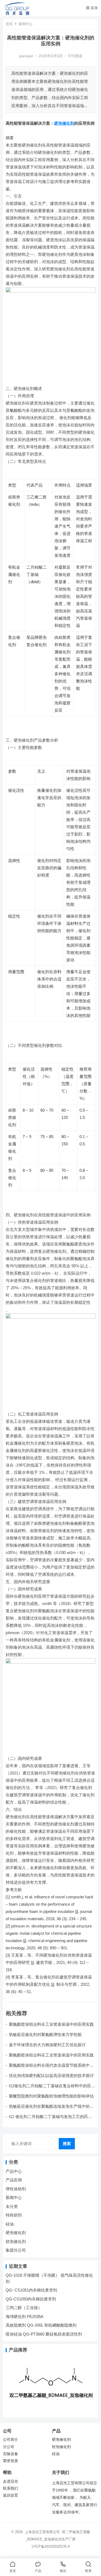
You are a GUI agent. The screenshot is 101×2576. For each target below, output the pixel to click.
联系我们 (11, 2488)
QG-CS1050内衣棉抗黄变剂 (31, 2299)
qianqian (26, 56)
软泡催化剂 (16, 2241)
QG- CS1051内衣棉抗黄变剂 (31, 2290)
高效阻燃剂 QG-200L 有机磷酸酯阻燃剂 (41, 2325)
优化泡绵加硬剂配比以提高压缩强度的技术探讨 (51, 2076)
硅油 (10, 2224)
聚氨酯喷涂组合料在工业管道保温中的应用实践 (51, 2024)
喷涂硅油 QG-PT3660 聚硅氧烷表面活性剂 (44, 2334)
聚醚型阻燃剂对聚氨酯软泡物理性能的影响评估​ (51, 2096)
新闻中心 (26, 24)
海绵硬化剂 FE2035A (25, 2317)
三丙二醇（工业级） (24, 2308)
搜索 (67, 2144)
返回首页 (11, 2495)
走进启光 (11, 2481)
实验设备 (11, 2454)
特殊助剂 (14, 2215)
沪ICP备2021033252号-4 (51, 2546)
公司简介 (11, 2440)
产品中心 (14, 2171)
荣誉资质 (11, 2461)
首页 (9, 24)
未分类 (12, 2206)
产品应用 (14, 2180)
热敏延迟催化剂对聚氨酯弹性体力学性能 (45, 2034)
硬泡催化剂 (64, 123)
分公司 (9, 2447)
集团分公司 (16, 2250)
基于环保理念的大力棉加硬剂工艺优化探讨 (47, 2045)
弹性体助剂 (16, 2189)
